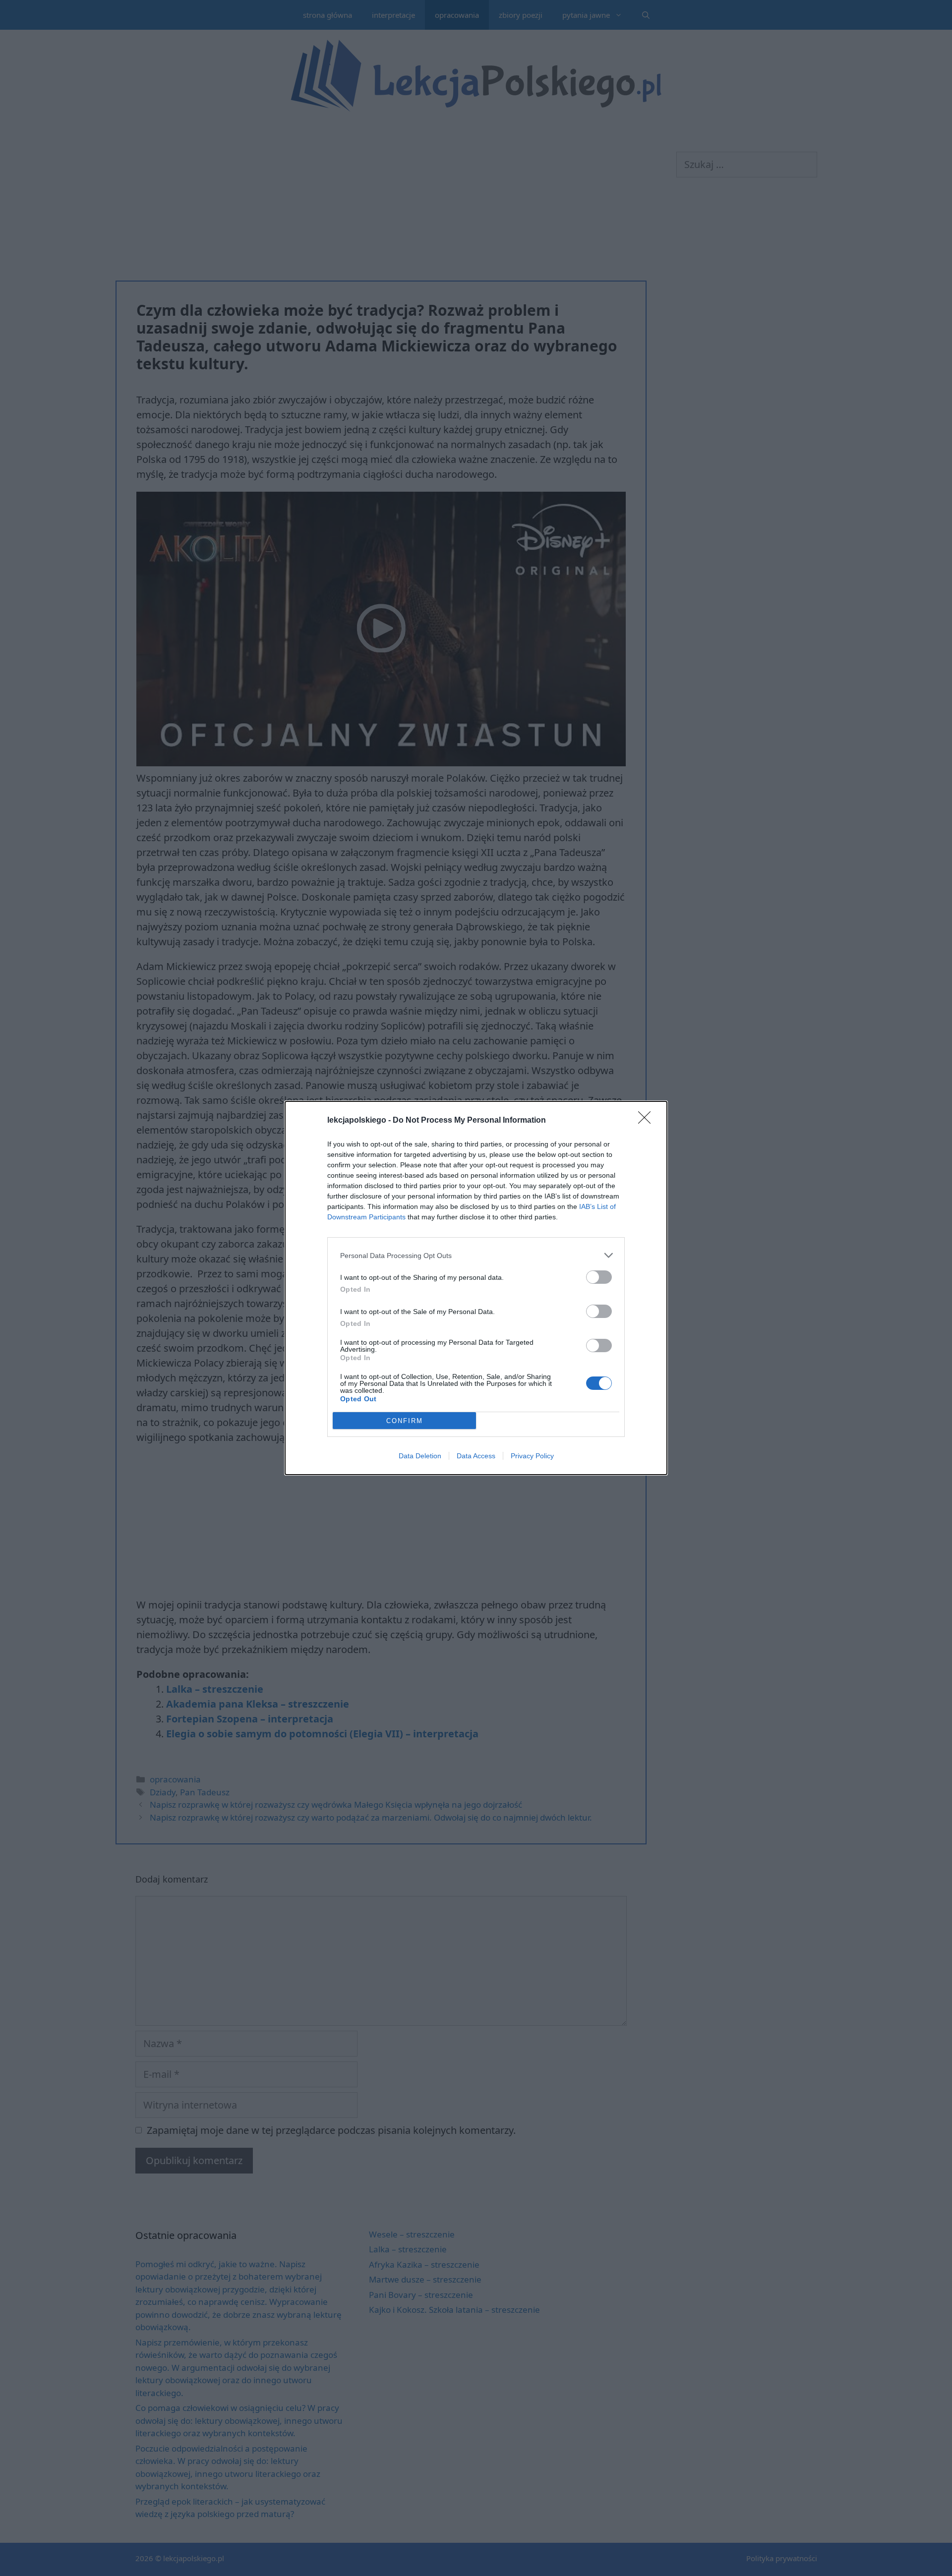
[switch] (599, 1277)
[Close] (648, 1121)
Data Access (476, 1456)
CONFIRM (405, 1421)
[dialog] (476, 1288)
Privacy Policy (532, 1456)
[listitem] (476, 1255)
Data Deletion (420, 1456)
